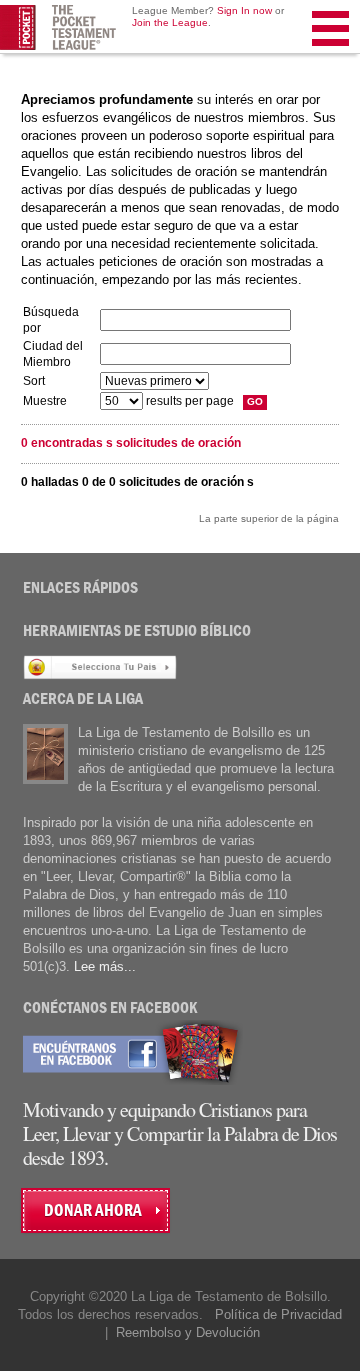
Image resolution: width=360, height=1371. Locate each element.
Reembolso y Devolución (188, 1332)
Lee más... (105, 966)
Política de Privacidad (278, 1314)
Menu (332, 54)
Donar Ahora (93, 1210)
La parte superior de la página (269, 518)
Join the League (170, 22)
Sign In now (244, 10)
